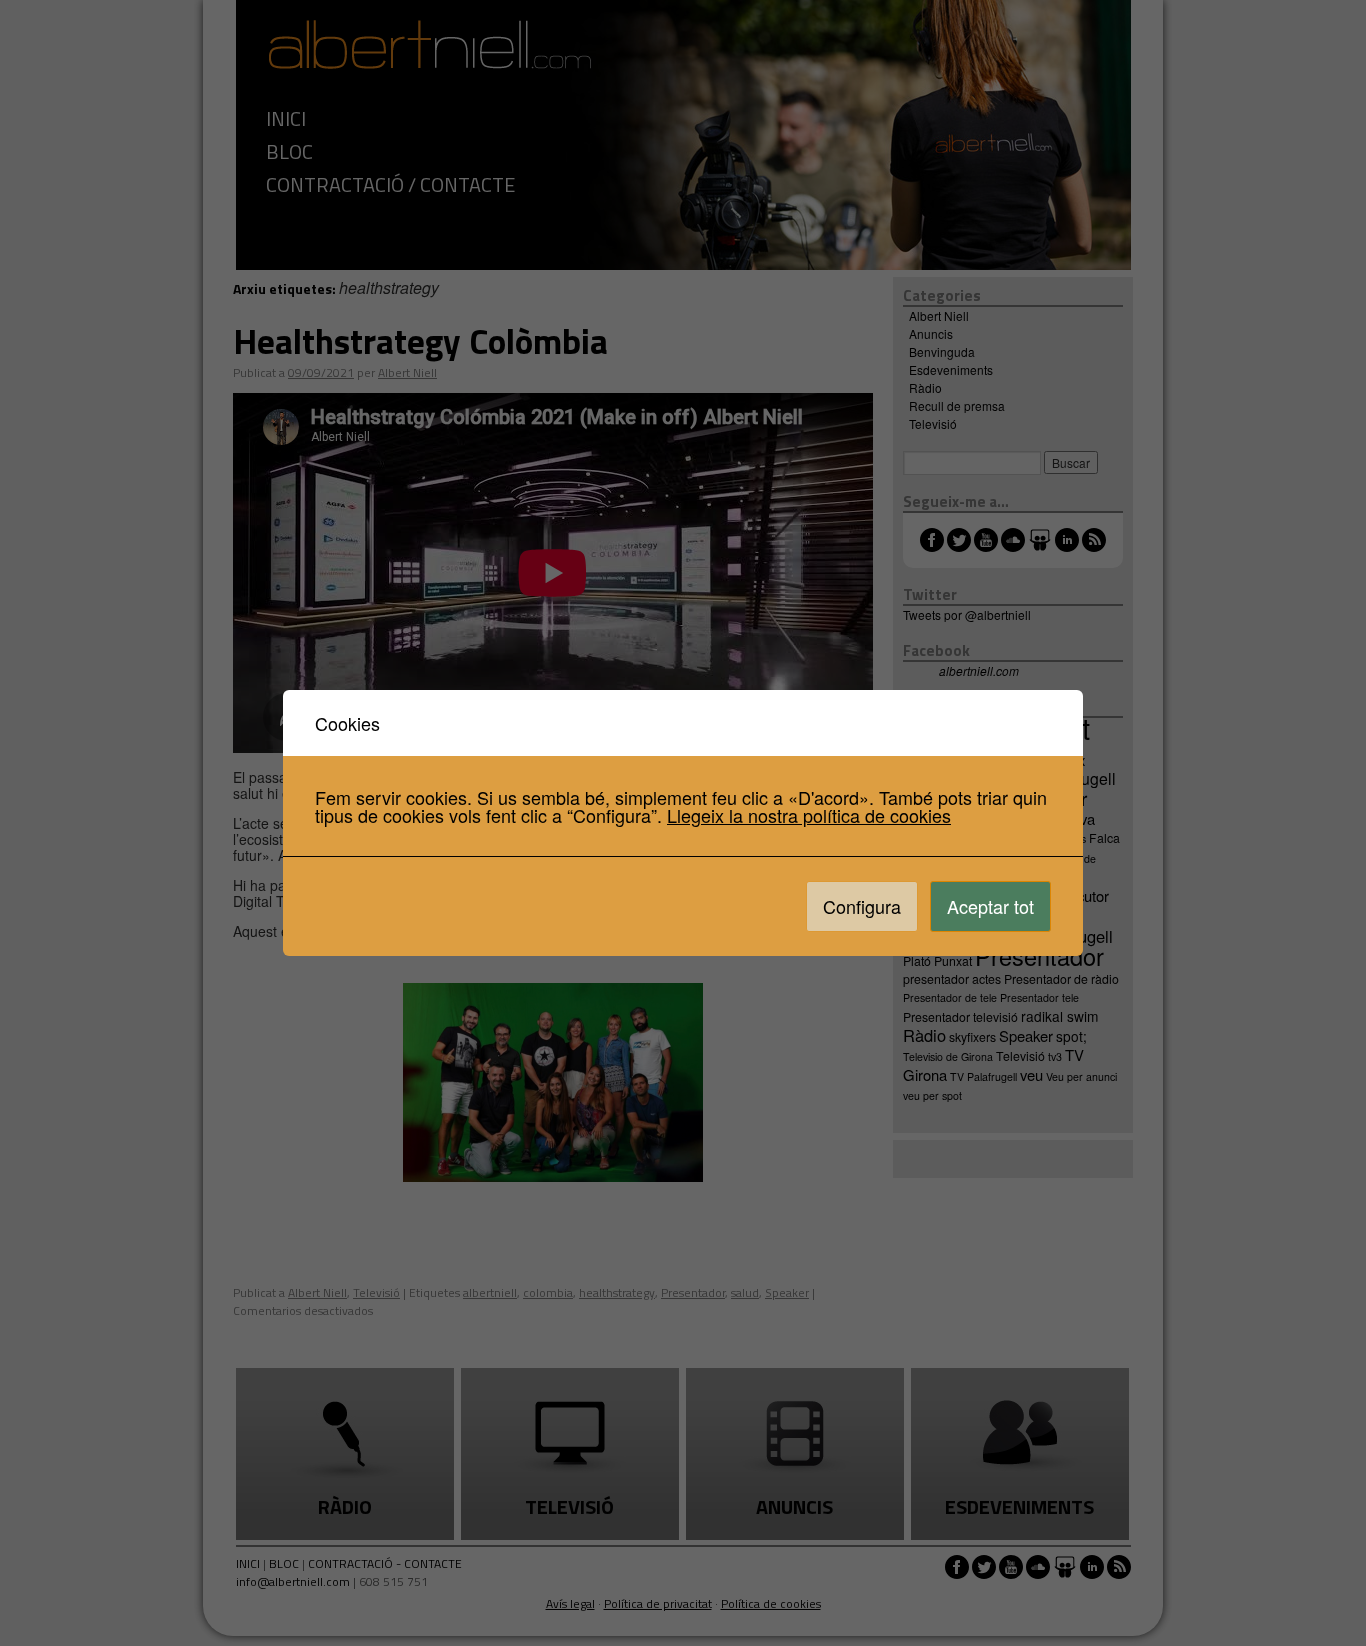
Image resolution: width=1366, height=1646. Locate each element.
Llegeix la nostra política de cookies (809, 815)
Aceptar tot (990, 906)
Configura (862, 906)
